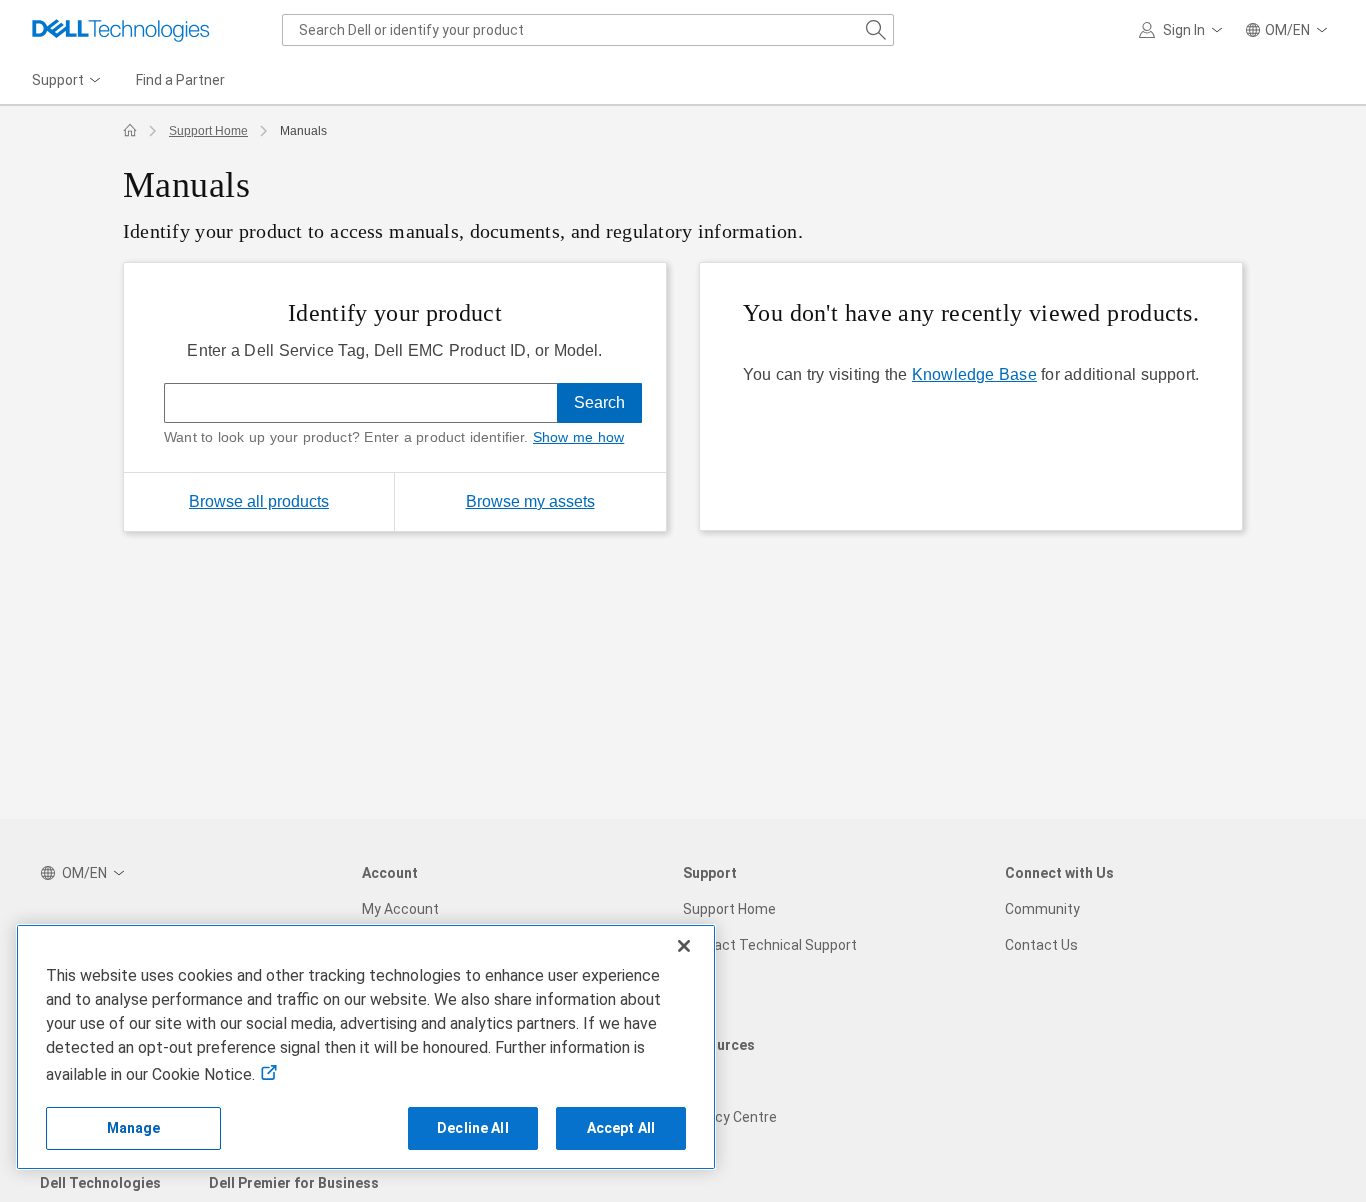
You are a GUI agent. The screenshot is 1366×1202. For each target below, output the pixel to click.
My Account (400, 909)
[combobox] (588, 30)
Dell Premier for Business (294, 1183)
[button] (1184, 30)
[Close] (684, 946)
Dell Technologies (100, 1183)
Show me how (578, 437)
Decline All (473, 1128)
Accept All (621, 1128)
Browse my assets (566, 501)
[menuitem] (68, 81)
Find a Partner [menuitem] (180, 80)
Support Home (208, 131)
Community (1042, 909)
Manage (134, 1128)
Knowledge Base (974, 374)
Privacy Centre (730, 1117)
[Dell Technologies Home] (121, 30)
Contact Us (1041, 945)
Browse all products (259, 501)
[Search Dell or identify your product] (876, 30)
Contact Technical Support (770, 945)
